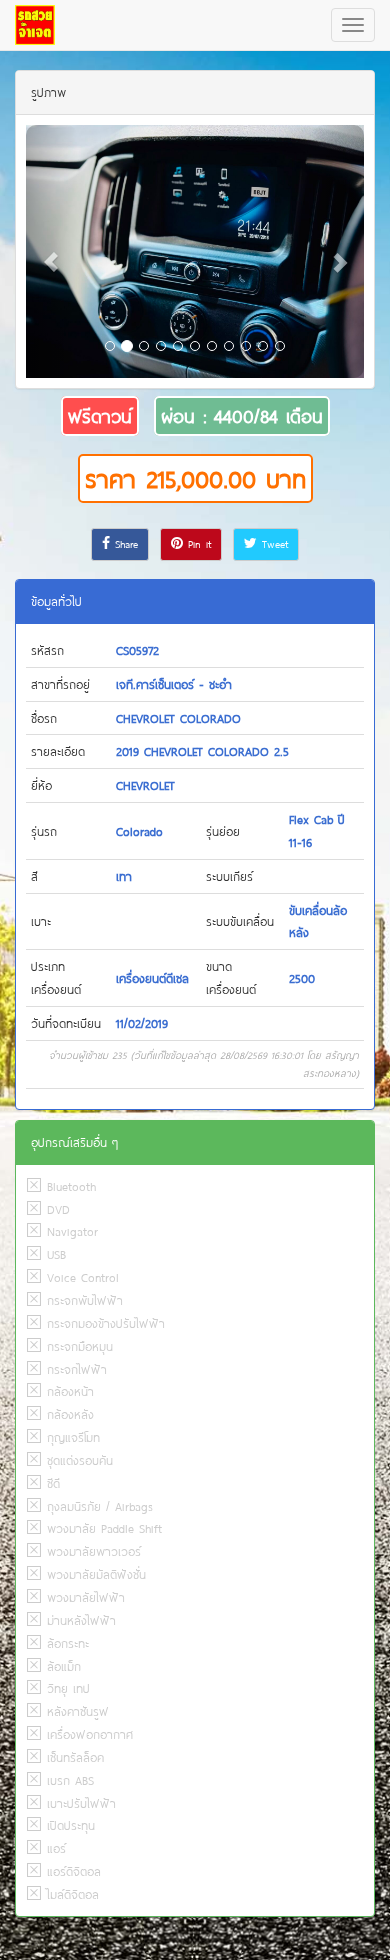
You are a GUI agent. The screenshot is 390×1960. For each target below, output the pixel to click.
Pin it (197, 544)
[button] (51, 252)
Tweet (272, 544)
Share (124, 544)
